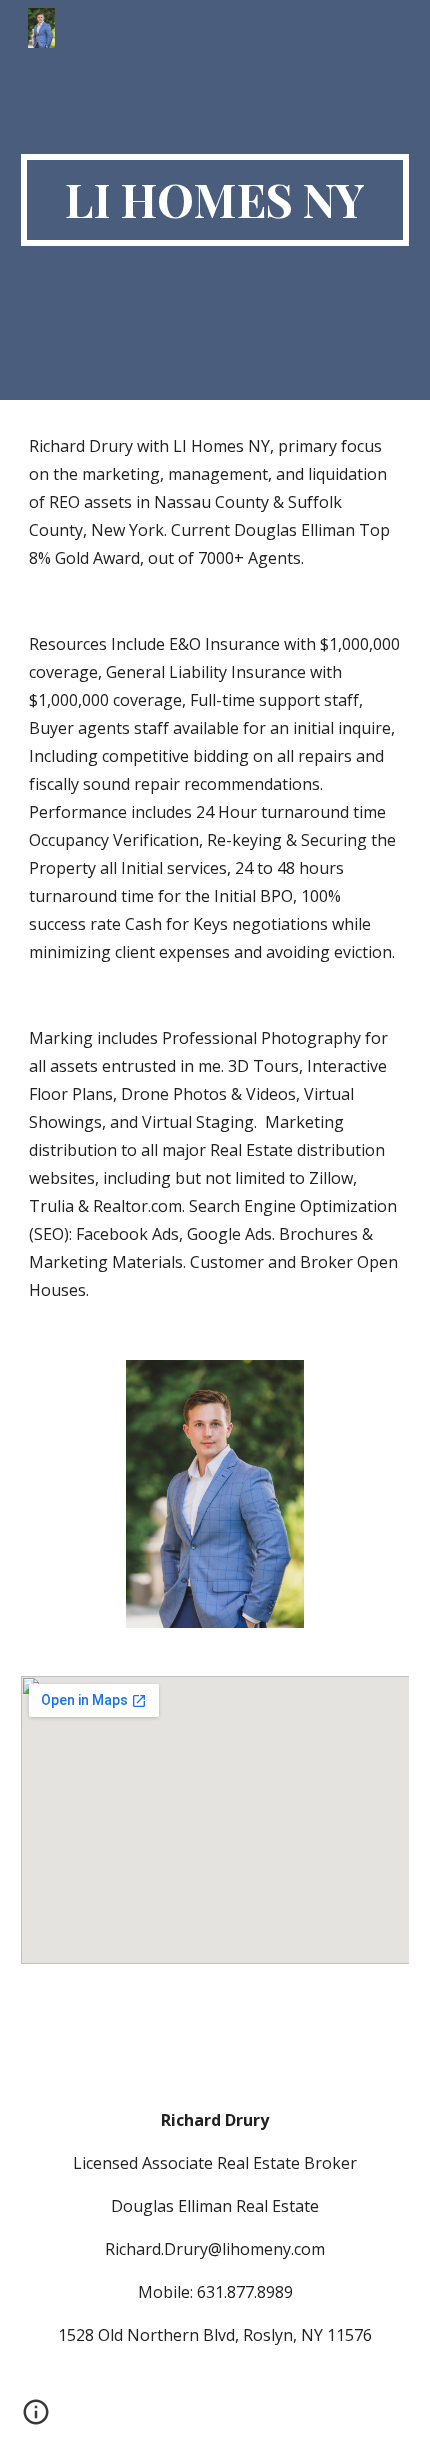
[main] (215, 200)
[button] (36, 2419)
